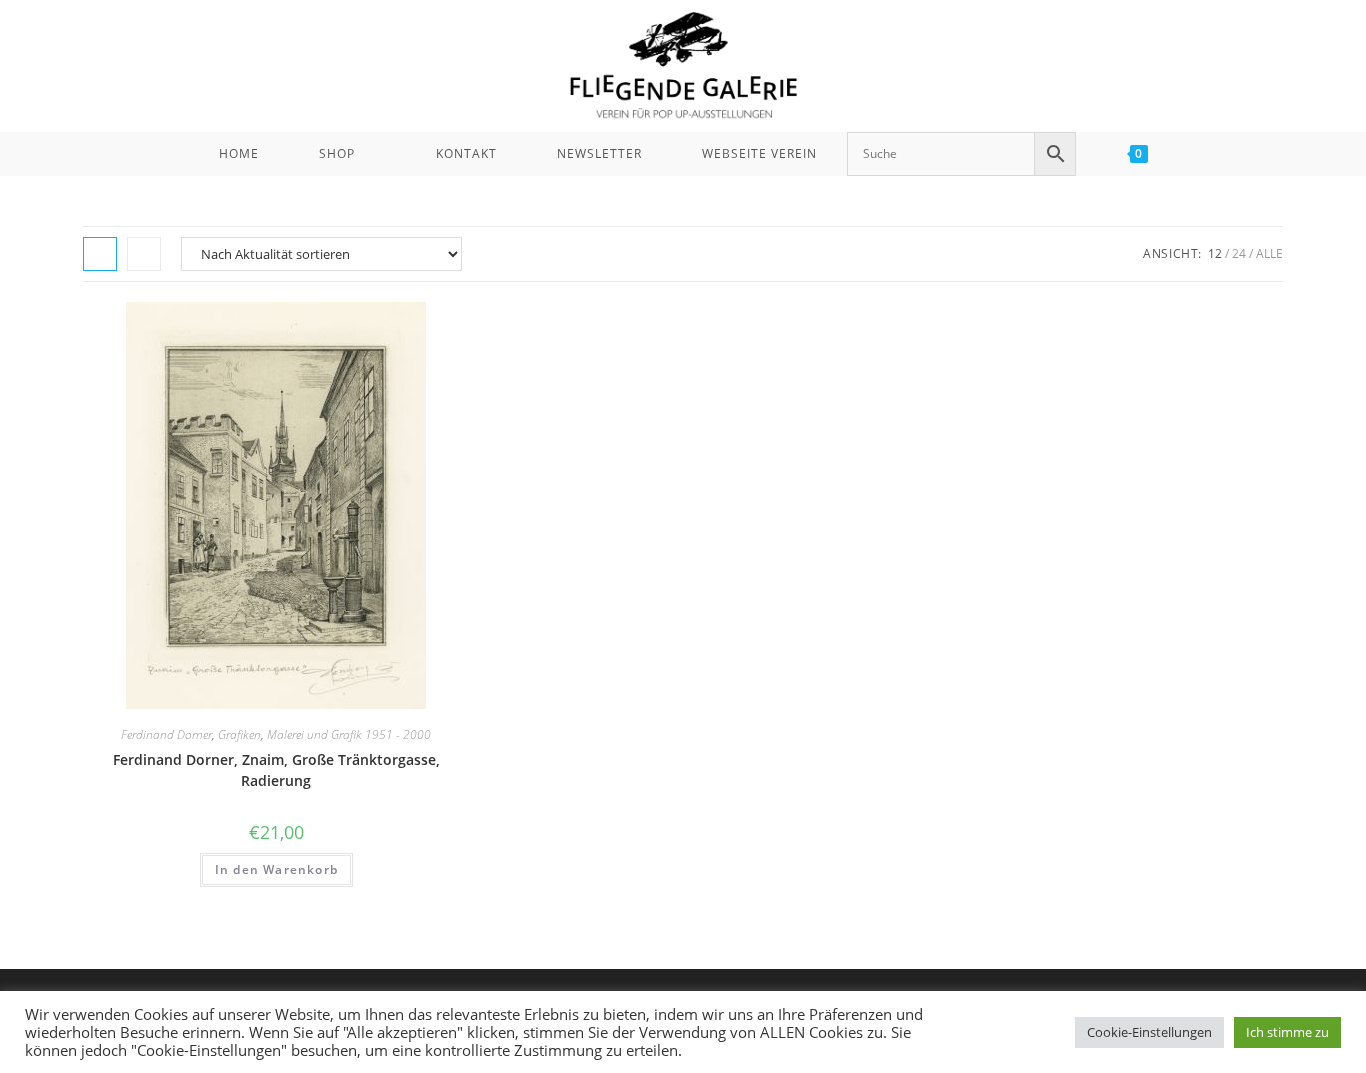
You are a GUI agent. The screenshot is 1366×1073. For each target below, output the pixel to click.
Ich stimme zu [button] (1287, 1032)
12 (1215, 253)
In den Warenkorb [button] (276, 869)
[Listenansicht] (144, 254)
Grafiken (239, 734)
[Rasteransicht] (100, 254)
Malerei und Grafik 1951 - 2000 (349, 734)
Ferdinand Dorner (166, 734)
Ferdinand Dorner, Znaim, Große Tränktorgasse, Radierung (276, 770)
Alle (1269, 253)
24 (1239, 253)
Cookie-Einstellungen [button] (1149, 1032)
